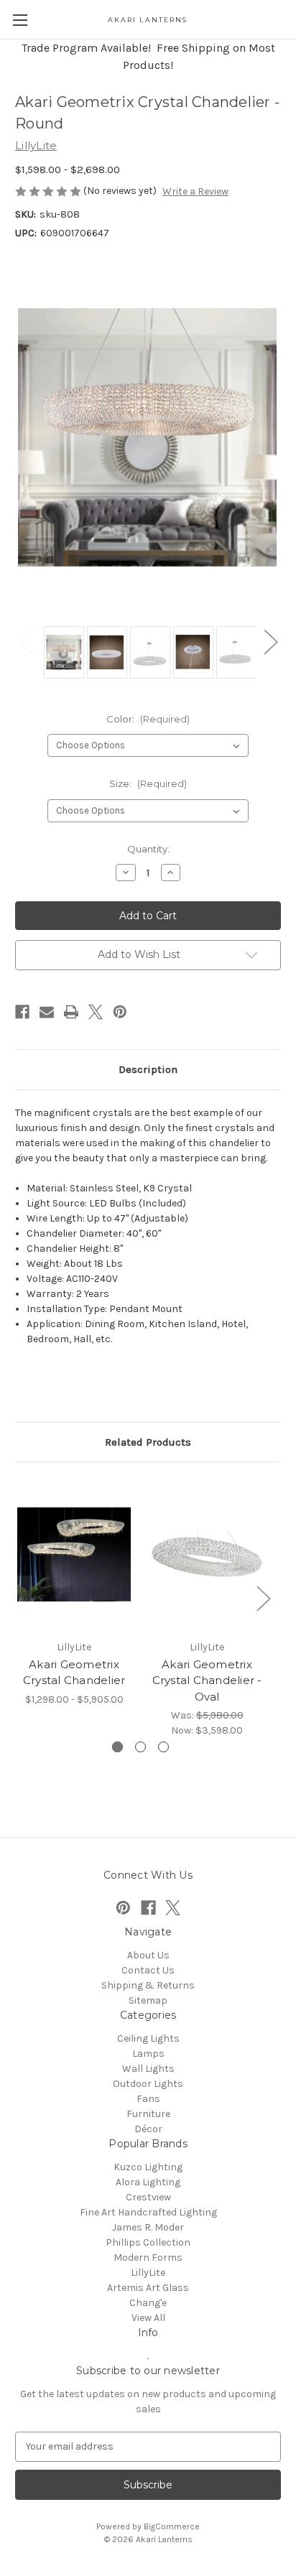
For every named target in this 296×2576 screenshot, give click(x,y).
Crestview (148, 2197)
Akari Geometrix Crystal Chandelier (74, 1673)
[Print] (71, 1012)
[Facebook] (22, 1012)
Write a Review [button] (195, 191)
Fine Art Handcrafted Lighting (148, 2212)
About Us (148, 1955)
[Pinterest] (120, 1012)
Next (270, 642)
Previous (26, 642)
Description (148, 1069)
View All (148, 2318)
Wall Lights (148, 2069)
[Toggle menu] (20, 20)
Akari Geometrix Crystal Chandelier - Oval (207, 1680)
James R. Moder (148, 2227)
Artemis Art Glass (148, 2288)
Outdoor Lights (148, 2084)
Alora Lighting (148, 2182)
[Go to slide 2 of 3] (140, 1747)
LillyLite (148, 2273)
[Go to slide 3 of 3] (163, 1747)
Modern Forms (148, 2258)
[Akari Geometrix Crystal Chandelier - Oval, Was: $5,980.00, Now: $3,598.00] (207, 1554)
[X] (96, 1012)
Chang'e (148, 2303)
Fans (148, 2099)
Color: (148, 719)
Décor (148, 2129)
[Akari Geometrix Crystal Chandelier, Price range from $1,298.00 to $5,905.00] (74, 1554)
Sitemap (148, 2000)
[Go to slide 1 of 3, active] (117, 1747)
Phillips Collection (148, 2242)
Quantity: (148, 849)
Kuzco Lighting (148, 2167)
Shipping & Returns (148, 1985)
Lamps (148, 2054)
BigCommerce (172, 2526)
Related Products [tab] (148, 1442)
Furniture (148, 2114)
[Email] (47, 1012)
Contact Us (148, 1970)
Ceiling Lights (148, 2038)
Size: (148, 784)
